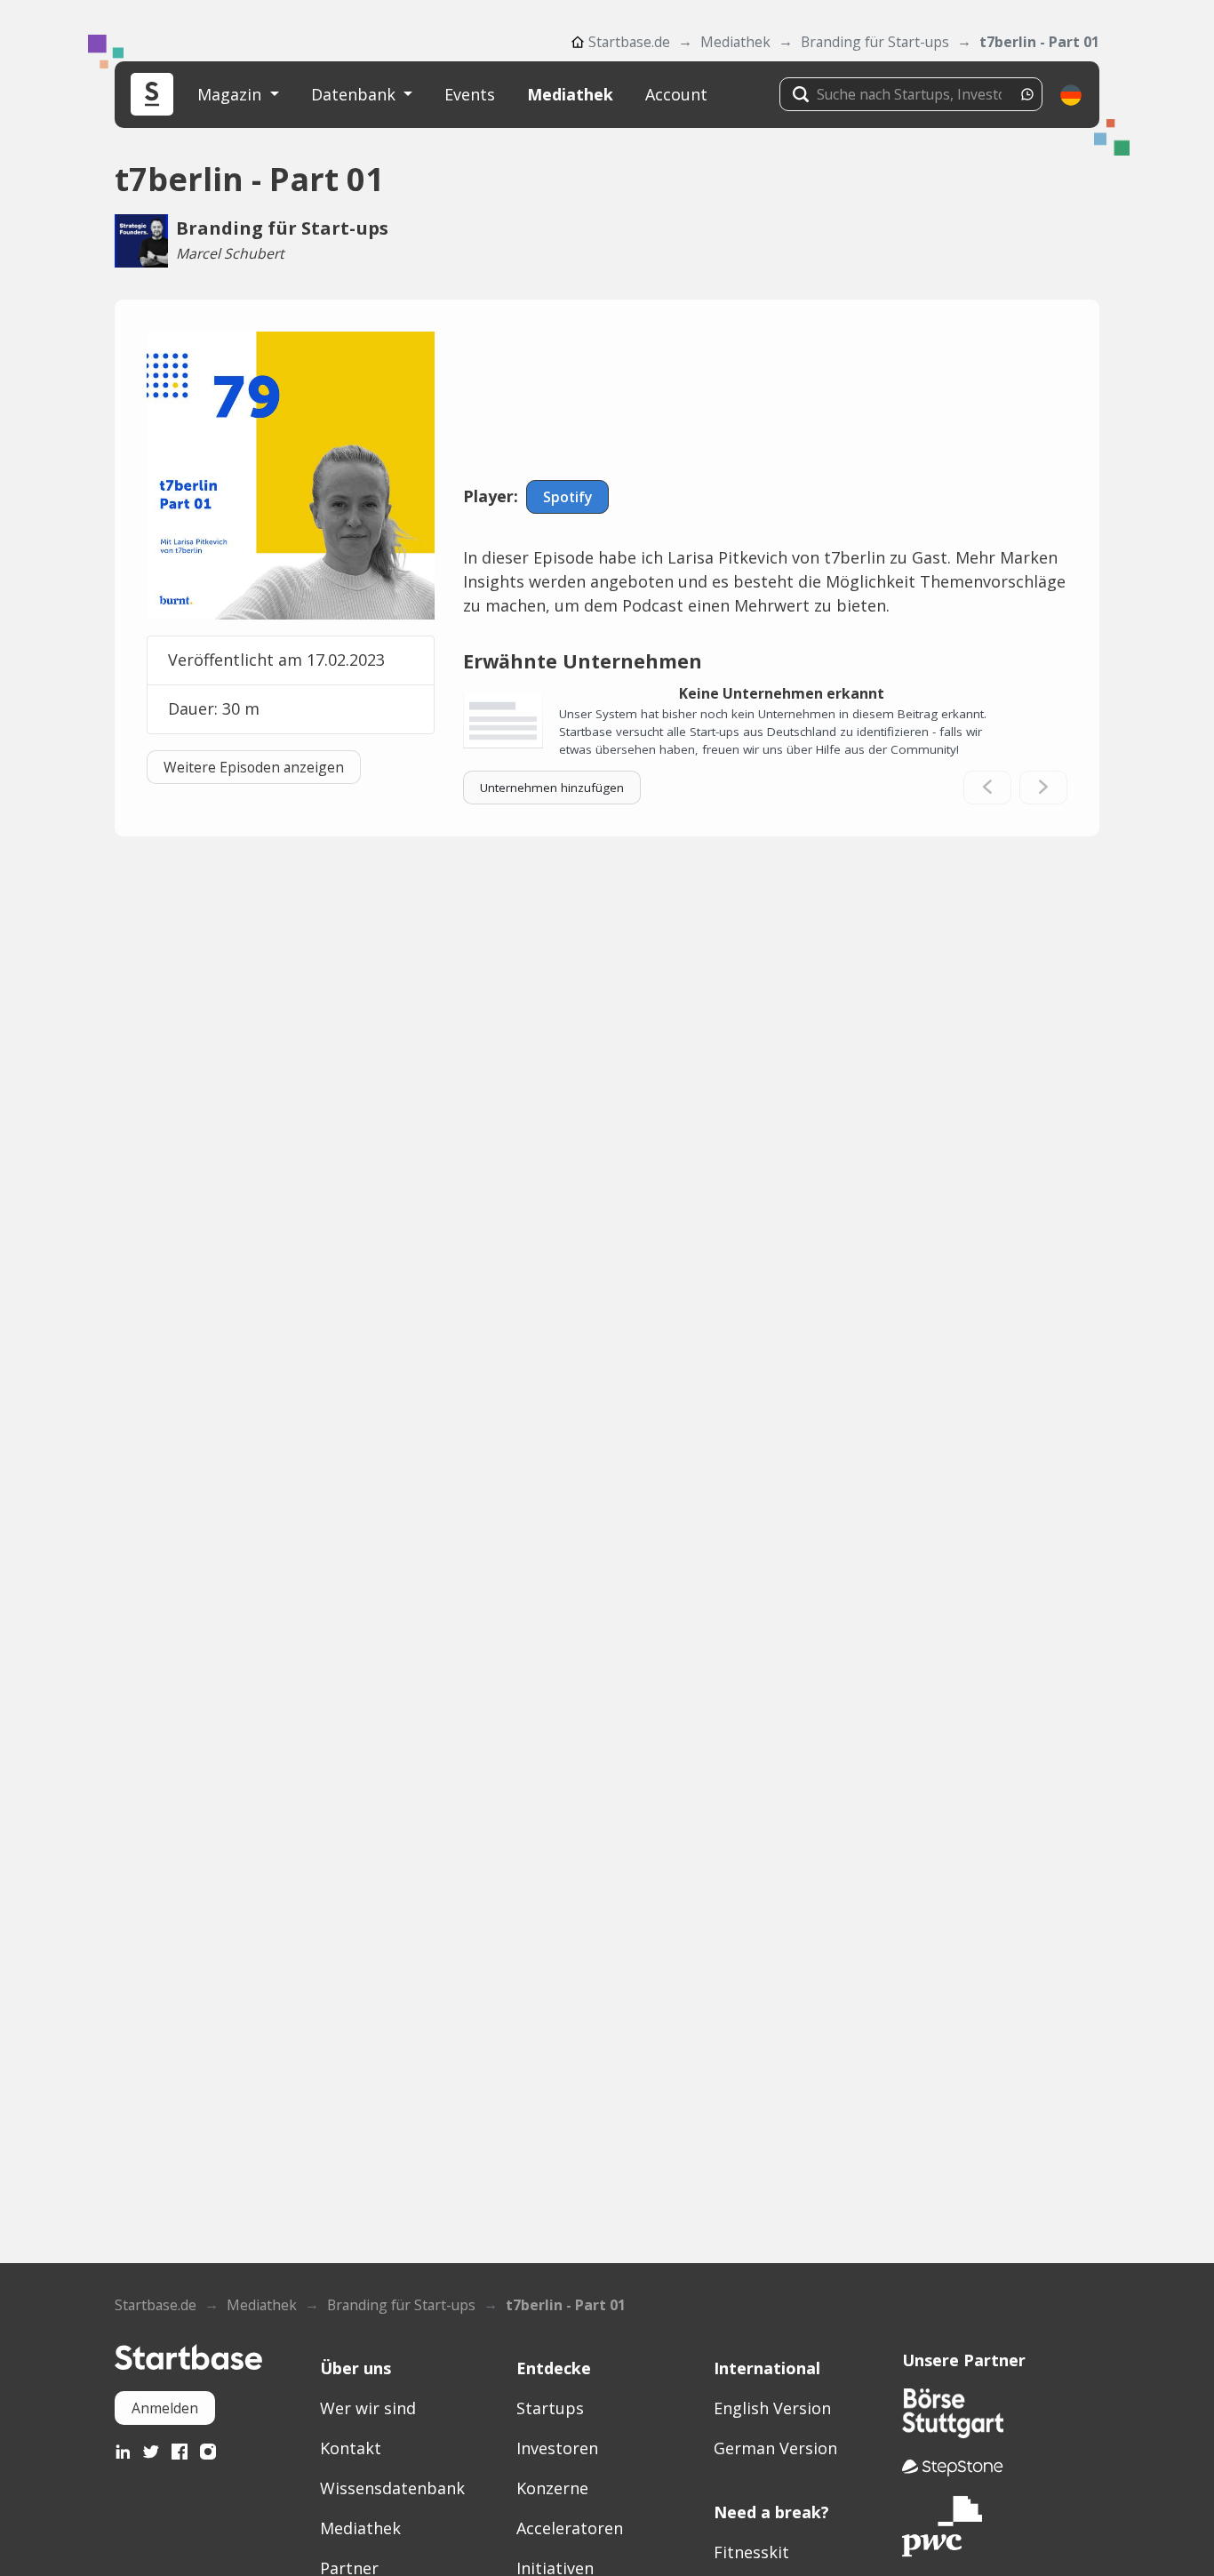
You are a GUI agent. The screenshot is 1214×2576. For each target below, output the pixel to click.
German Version (775, 2448)
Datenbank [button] (355, 94)
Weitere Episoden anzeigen (254, 767)
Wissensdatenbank (392, 2488)
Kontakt (351, 2448)
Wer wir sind (368, 2408)
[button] (1071, 95)
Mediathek (735, 42)
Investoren (557, 2448)
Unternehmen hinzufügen (552, 788)
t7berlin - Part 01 (1039, 42)
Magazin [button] (232, 94)
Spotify (567, 497)
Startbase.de (629, 42)
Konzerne (552, 2488)
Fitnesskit (751, 2552)
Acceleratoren (570, 2528)
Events (470, 94)
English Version (772, 2408)
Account (676, 94)
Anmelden (165, 2408)
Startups (550, 2408)
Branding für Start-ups (875, 42)
